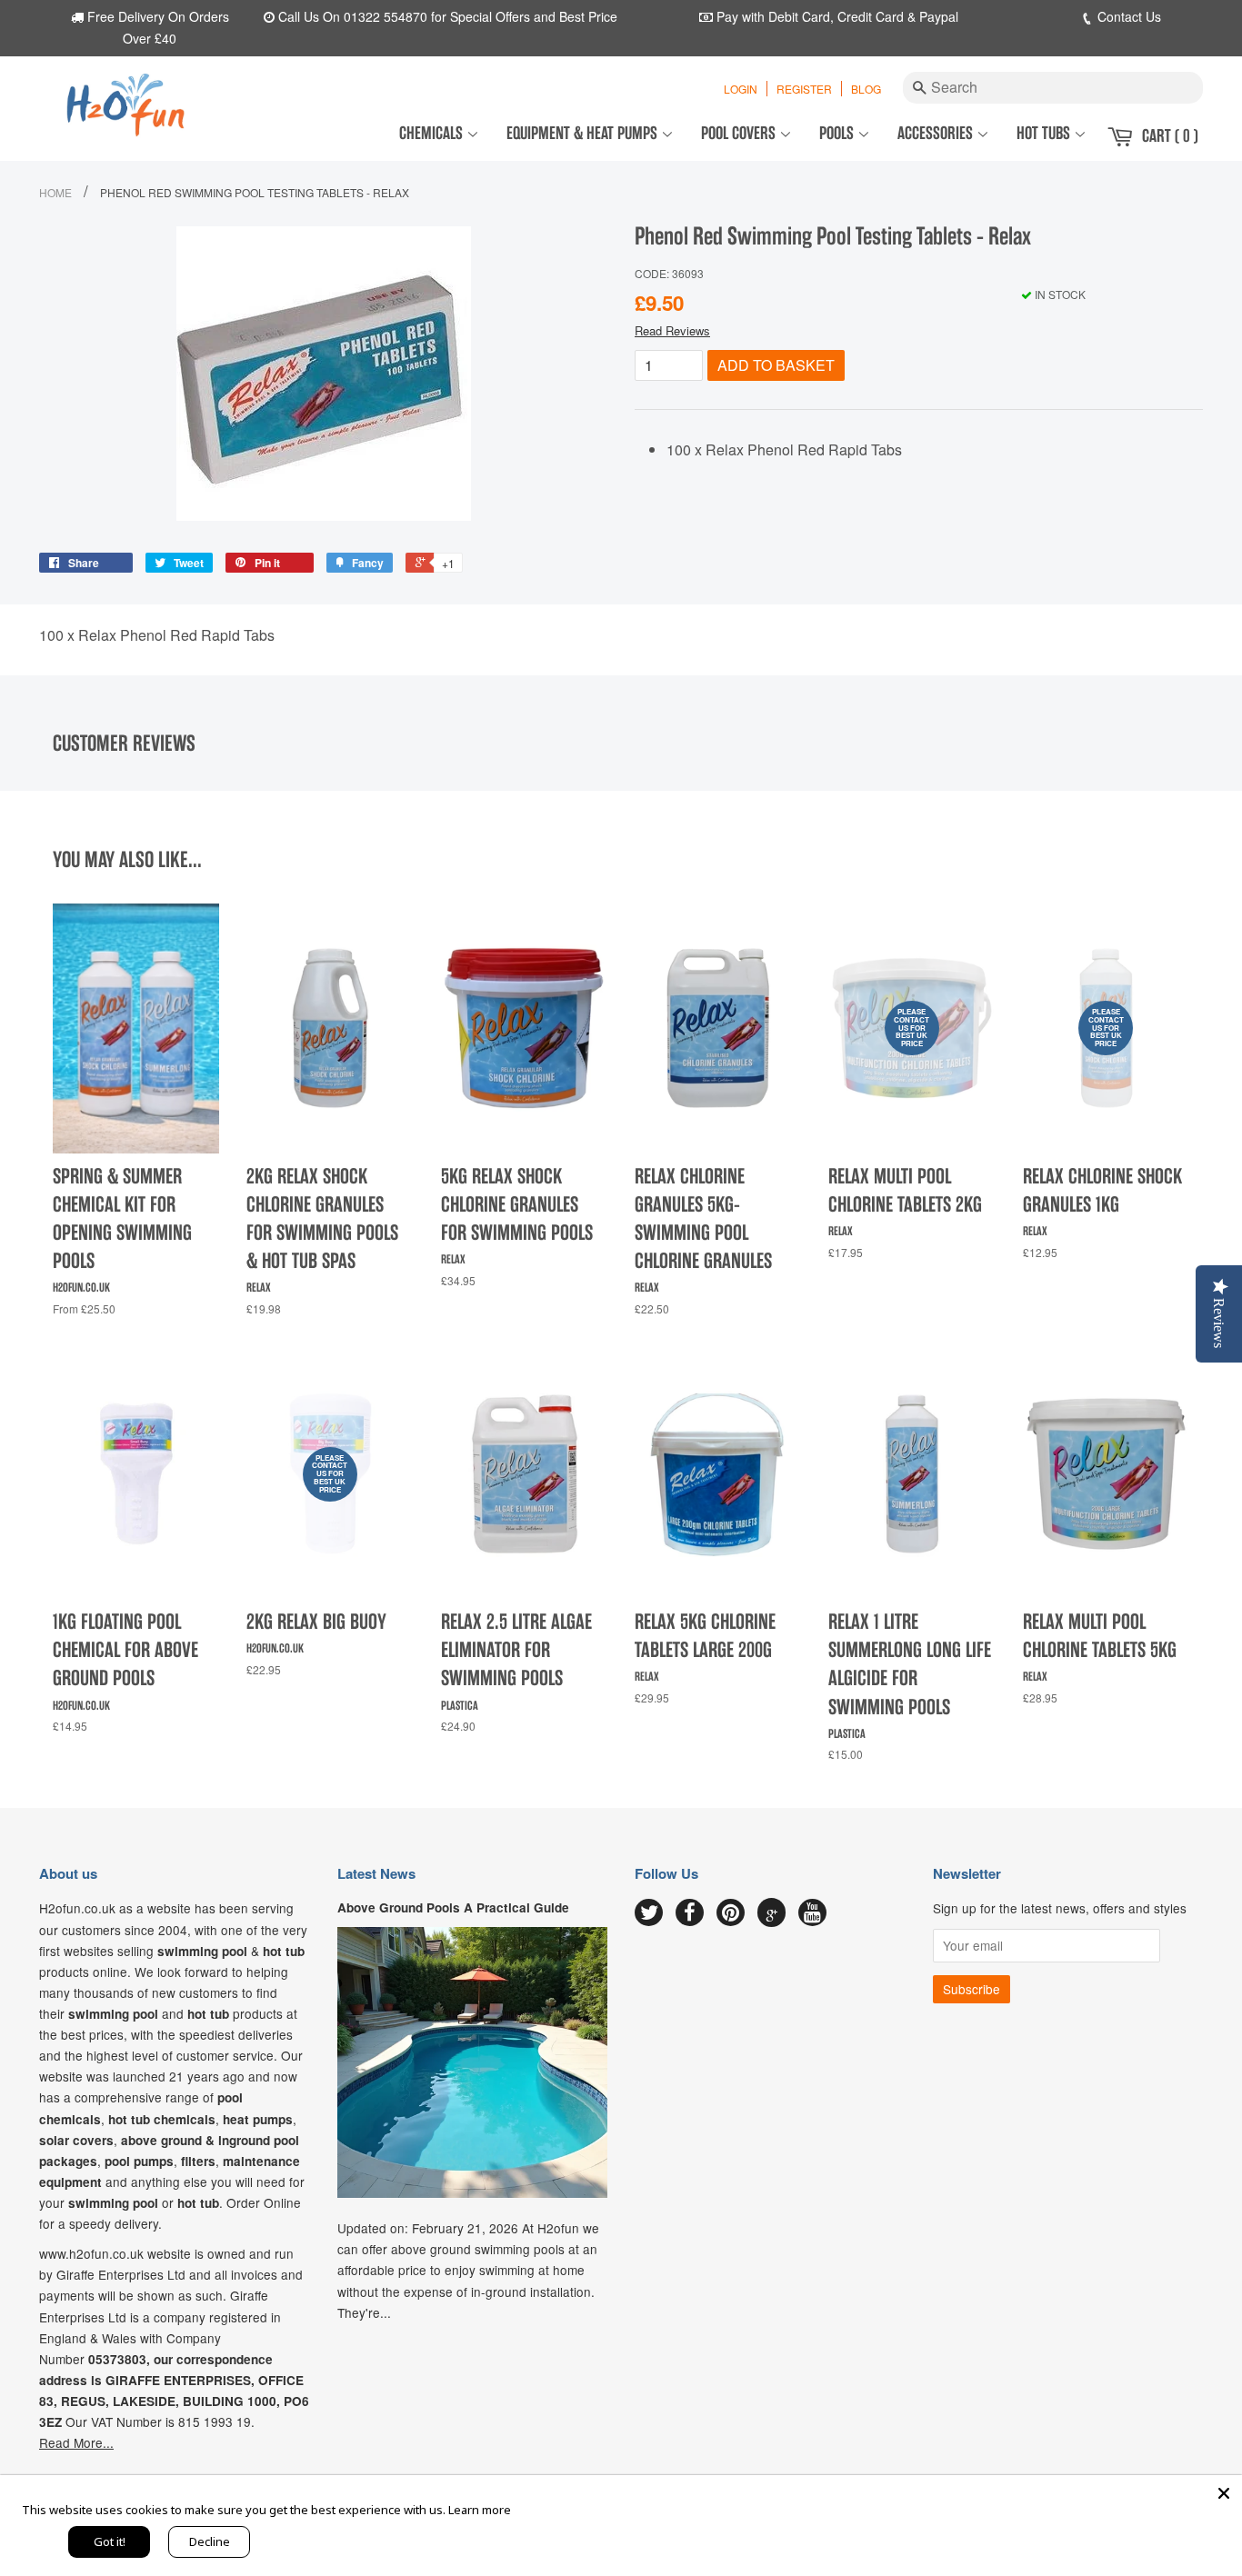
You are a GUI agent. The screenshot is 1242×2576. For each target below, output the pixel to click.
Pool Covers (740, 133)
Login (741, 89)
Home (55, 192)
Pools (838, 133)
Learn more (480, 2510)
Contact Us (1127, 16)
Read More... (76, 2442)
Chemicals (433, 133)
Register (804, 89)
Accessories (937, 133)
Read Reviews (672, 330)
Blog (866, 89)
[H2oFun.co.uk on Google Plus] (772, 1912)
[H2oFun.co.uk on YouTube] (812, 1913)
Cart (1170, 136)
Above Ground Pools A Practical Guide (453, 1907)
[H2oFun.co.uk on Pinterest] (731, 1913)
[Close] (1224, 2493)
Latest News (376, 1873)
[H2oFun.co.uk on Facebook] (690, 1913)
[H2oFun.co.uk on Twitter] (649, 1913)
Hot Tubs (1045, 133)
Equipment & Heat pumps (584, 133)
